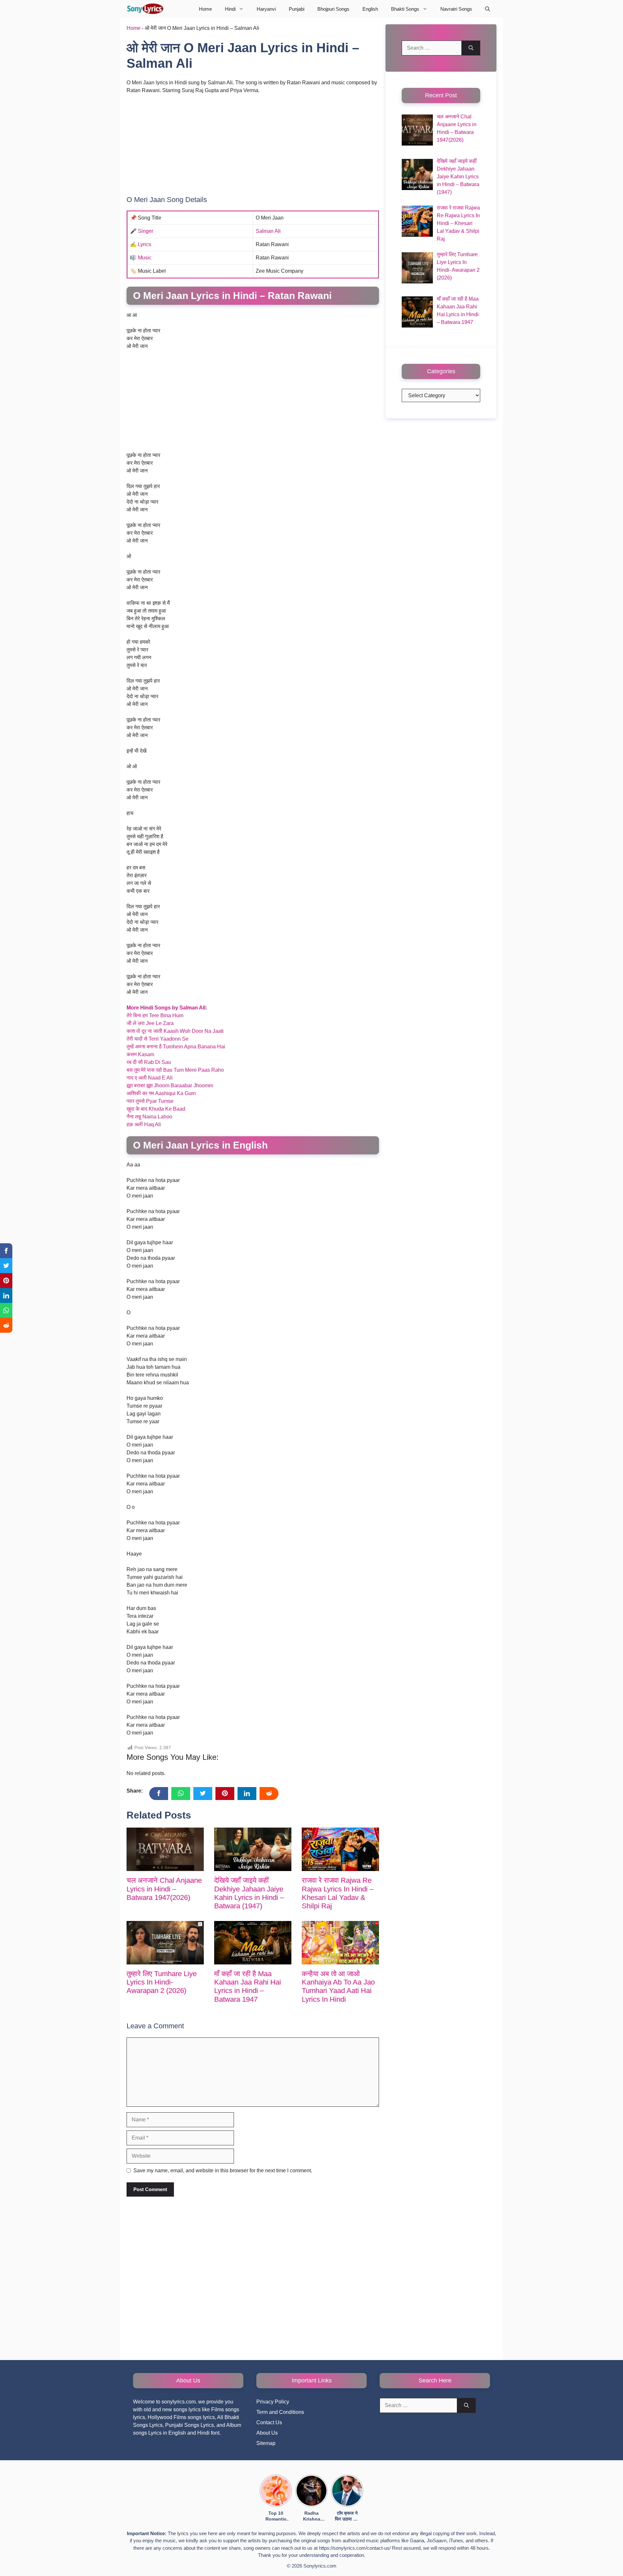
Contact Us (269, 2422)
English (370, 9)
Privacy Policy (273, 2402)
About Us (267, 2433)
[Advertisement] (253, 148)
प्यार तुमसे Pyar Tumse (150, 1101)
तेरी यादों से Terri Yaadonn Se (158, 1039)
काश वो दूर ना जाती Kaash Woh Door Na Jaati (175, 1031)
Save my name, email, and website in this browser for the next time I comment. (223, 2171)
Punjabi (297, 9)
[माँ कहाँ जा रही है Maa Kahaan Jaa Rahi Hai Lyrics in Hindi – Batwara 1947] (253, 1943)
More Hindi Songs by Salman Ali (166, 1008)
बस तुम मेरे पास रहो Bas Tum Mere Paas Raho (175, 1070)
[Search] (471, 48)
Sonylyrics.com (320, 2566)
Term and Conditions (280, 2412)
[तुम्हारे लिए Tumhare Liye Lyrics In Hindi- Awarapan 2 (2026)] (165, 1943)
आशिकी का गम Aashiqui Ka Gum (161, 1093)
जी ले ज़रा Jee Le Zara (150, 1023)
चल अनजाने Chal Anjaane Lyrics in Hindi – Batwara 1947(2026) (164, 1889)
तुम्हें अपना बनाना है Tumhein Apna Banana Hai (176, 1047)
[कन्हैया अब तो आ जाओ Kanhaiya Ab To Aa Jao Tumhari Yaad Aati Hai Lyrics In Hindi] (340, 1943)
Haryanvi (266, 9)
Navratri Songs (456, 9)
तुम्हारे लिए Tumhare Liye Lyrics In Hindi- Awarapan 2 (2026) (162, 1982)
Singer (146, 231)
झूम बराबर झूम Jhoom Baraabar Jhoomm (170, 1085)
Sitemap (266, 2443)
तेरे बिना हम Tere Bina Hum (155, 1015)
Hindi (230, 9)
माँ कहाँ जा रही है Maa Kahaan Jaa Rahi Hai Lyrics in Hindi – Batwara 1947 (248, 1986)
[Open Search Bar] (488, 9)
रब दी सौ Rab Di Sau (149, 1062)
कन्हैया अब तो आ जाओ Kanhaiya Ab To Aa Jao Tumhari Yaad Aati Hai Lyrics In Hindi (338, 1986)
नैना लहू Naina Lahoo (149, 1117)
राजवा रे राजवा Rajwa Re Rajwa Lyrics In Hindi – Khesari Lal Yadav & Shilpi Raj (338, 1893)
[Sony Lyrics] (145, 9)
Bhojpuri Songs (333, 9)
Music (145, 258)
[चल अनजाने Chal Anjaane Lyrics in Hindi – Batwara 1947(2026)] (165, 1849)
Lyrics (145, 244)
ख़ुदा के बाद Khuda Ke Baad (156, 1109)
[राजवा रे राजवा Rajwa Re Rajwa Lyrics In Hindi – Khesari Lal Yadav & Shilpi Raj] (340, 1849)
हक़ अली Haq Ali (144, 1124)
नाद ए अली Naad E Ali (150, 1078)
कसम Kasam (140, 1054)
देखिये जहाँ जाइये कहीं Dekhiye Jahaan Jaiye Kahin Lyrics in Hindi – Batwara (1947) (249, 1893)
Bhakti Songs (405, 9)
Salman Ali (268, 231)
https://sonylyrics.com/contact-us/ (355, 2548)
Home (205, 9)
